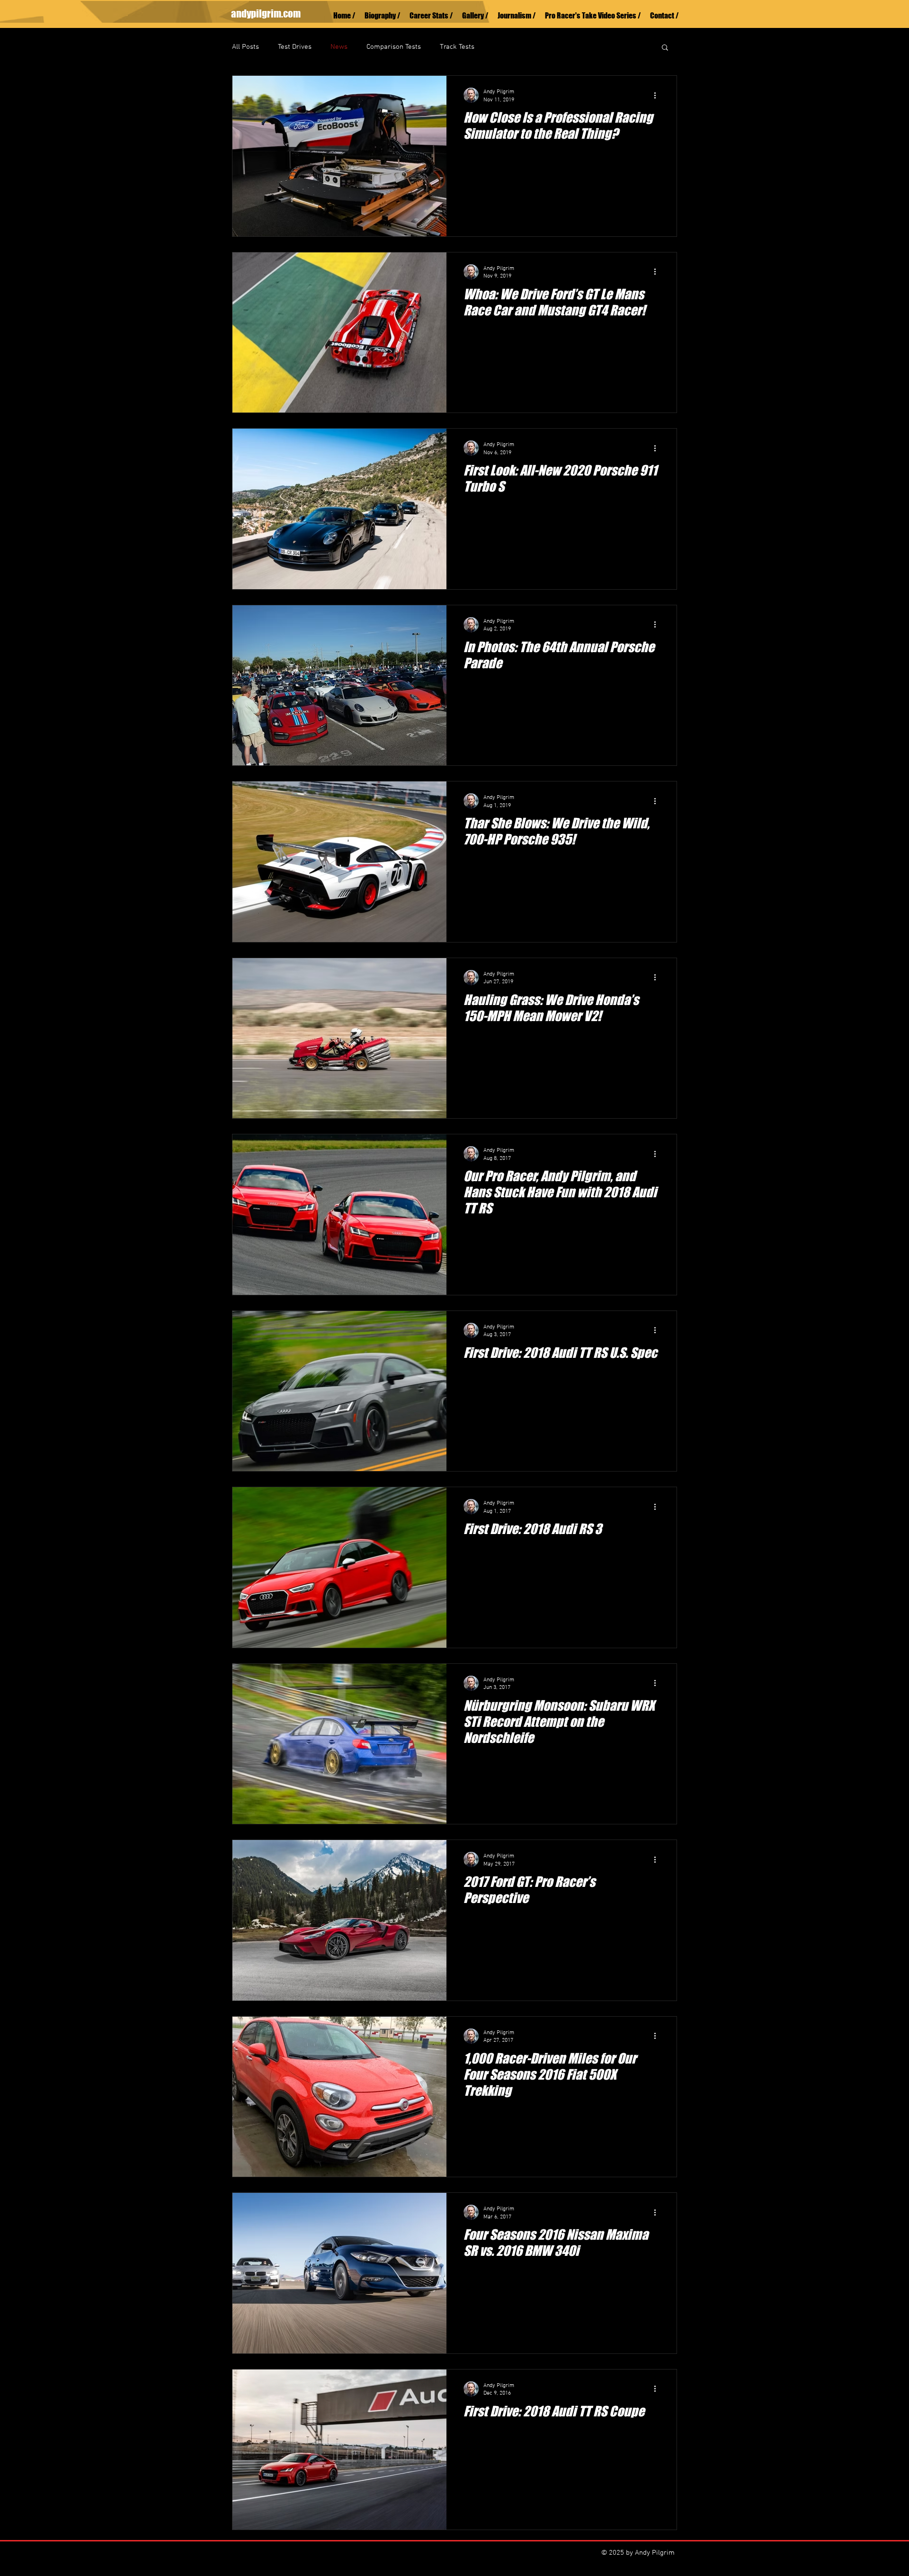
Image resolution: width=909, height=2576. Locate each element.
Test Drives (295, 47)
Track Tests (457, 47)
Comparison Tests (394, 47)
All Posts (245, 47)
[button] (665, 48)
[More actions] (658, 95)
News (339, 47)
